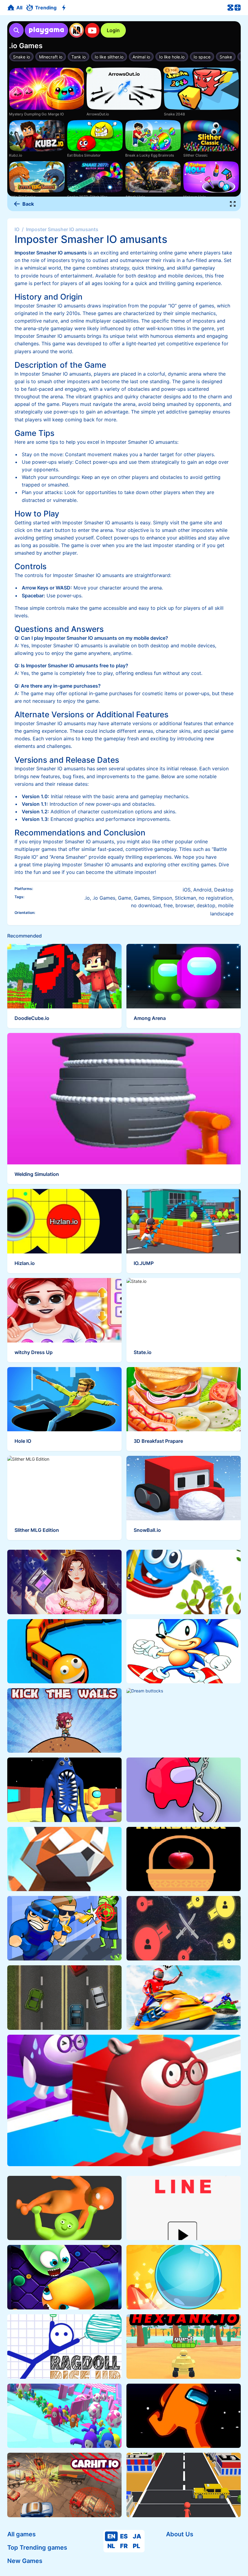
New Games (25, 2561)
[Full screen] (233, 204)
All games (21, 2534)
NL (111, 2546)
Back (28, 204)
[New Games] (65, 8)
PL (136, 2546)
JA (137, 2536)
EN (111, 2536)
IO (17, 229)
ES (124, 2536)
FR (124, 2546)
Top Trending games (37, 2548)
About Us (180, 2534)
